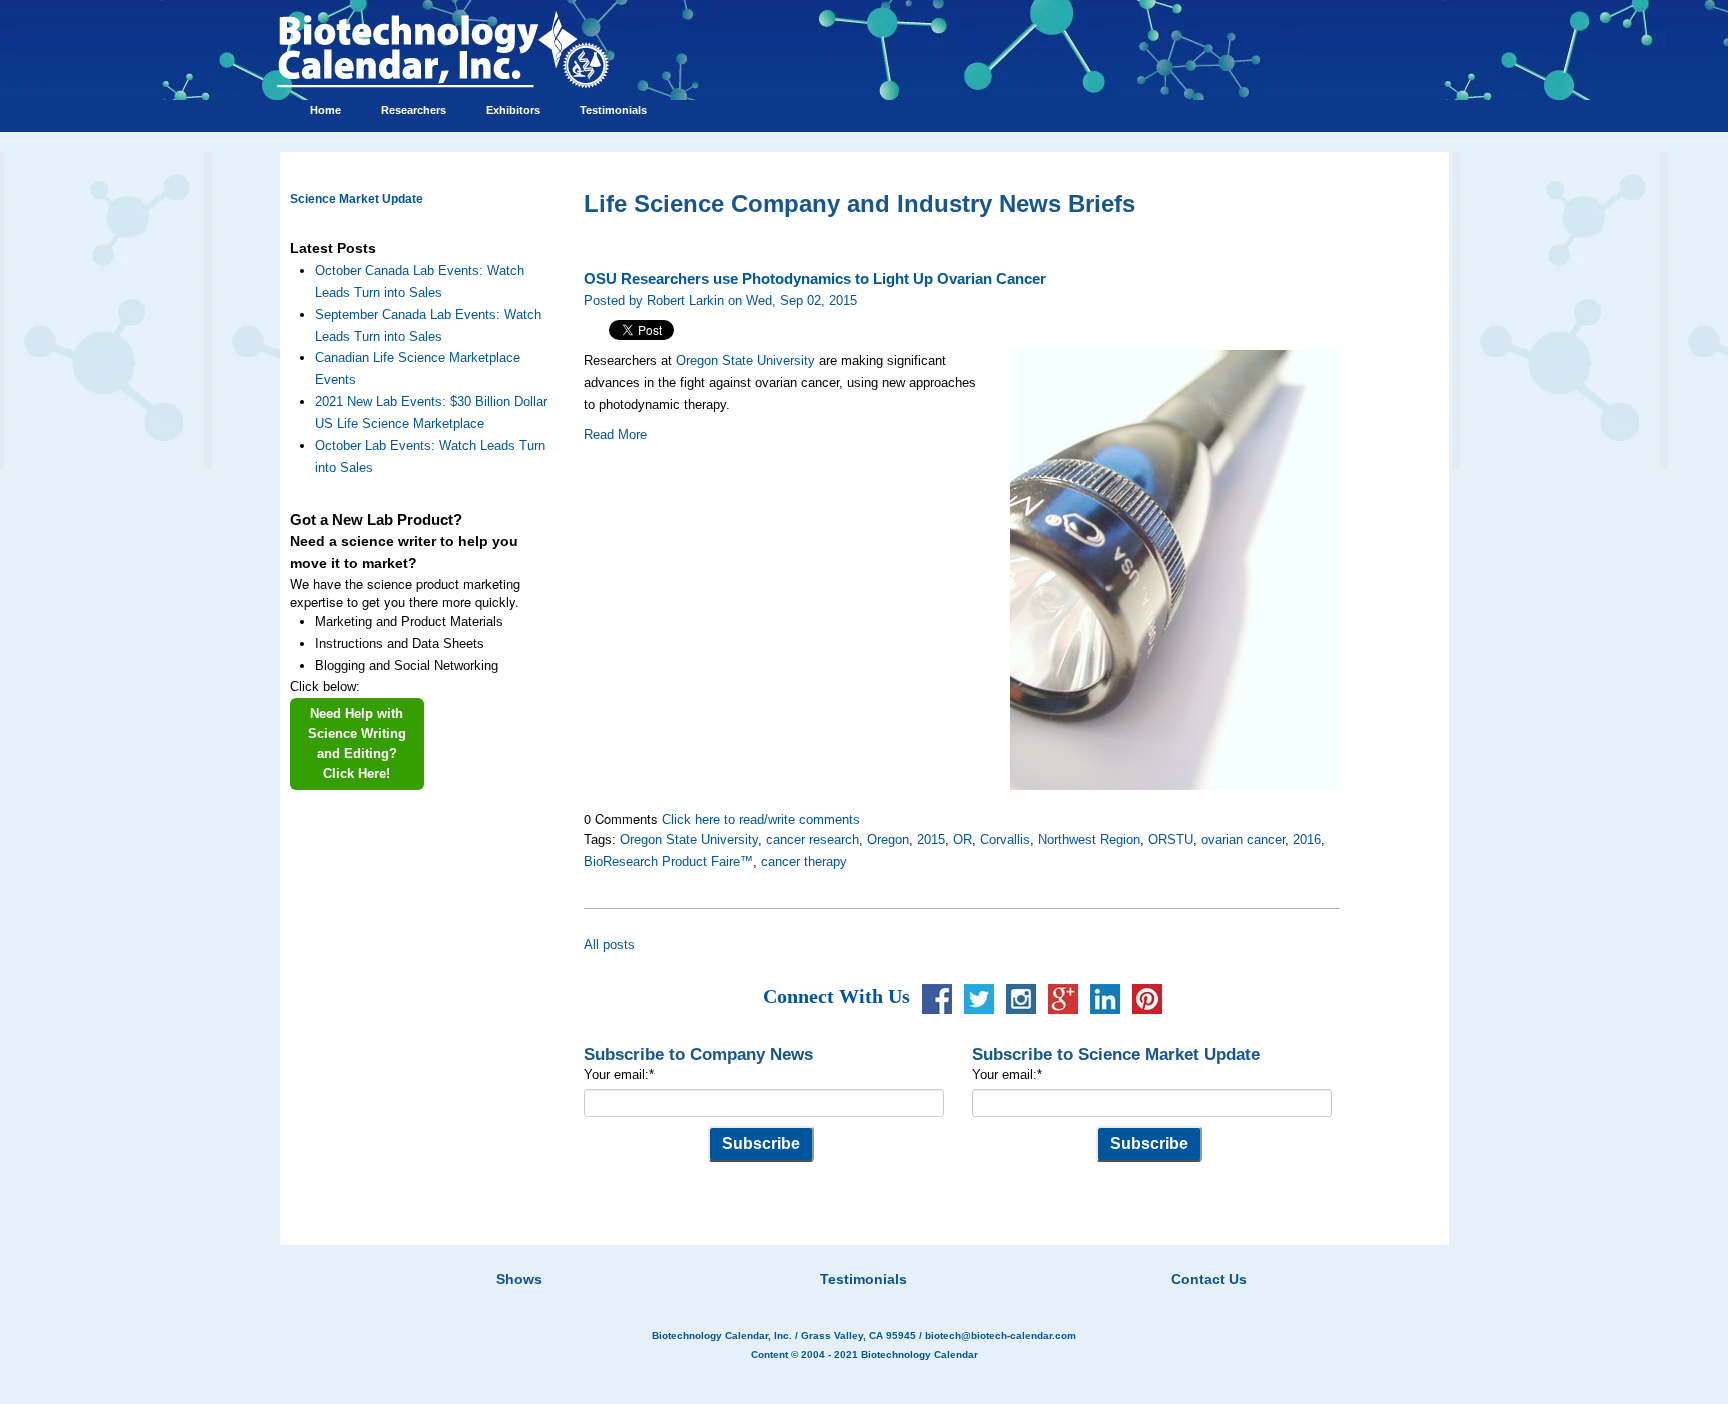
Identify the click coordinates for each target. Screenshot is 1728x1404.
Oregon (888, 839)
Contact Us (1209, 1279)
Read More (615, 434)
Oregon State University (745, 360)
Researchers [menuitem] (413, 110)
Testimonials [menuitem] (613, 110)
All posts (609, 944)
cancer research (812, 839)
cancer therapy (804, 861)
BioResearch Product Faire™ (668, 861)
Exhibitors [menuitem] (513, 110)
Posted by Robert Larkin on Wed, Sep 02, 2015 (720, 300)
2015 (931, 839)
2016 (1307, 839)
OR (962, 839)
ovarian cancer (1243, 839)
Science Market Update (356, 199)
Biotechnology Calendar (919, 1354)
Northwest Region (1089, 839)
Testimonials (863, 1279)
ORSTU (1170, 839)
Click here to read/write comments (761, 819)
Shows (519, 1279)
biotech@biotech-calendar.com (1000, 1335)
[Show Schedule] (758, 1254)
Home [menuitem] (325, 110)
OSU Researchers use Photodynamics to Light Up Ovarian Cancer (815, 279)
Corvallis (1005, 839)
